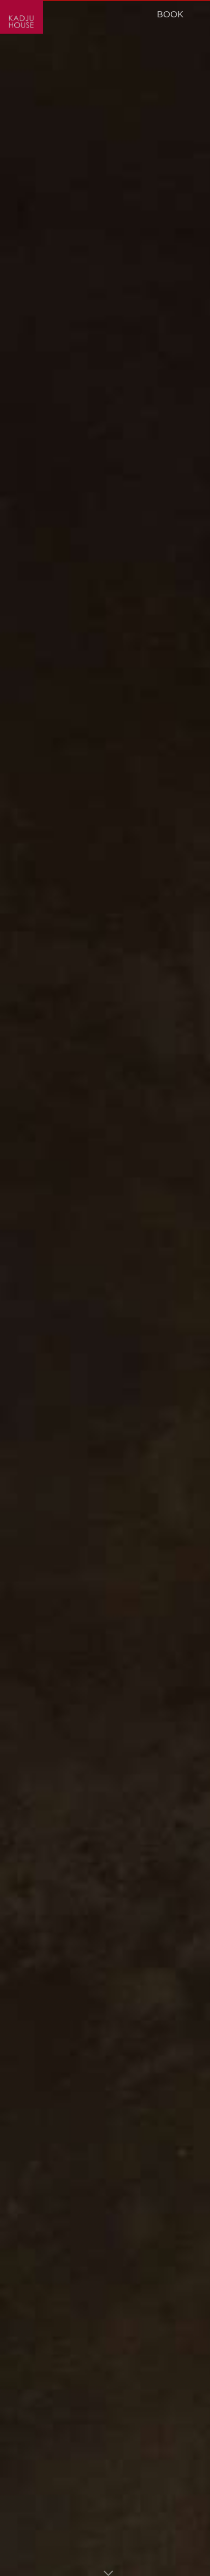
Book (170, 14)
